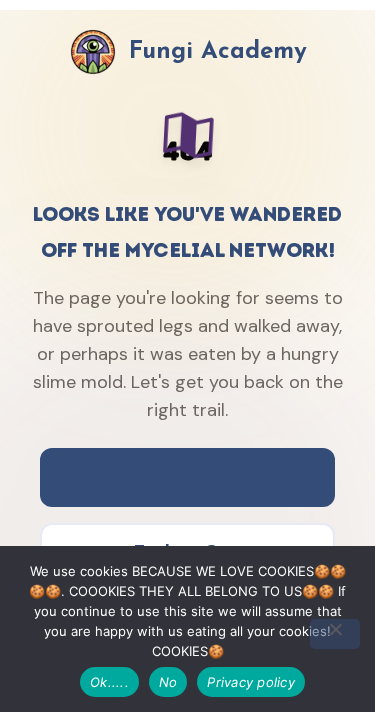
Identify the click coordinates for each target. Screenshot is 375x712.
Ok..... (109, 682)
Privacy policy (251, 682)
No (168, 682)
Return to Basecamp (201, 477)
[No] (335, 634)
